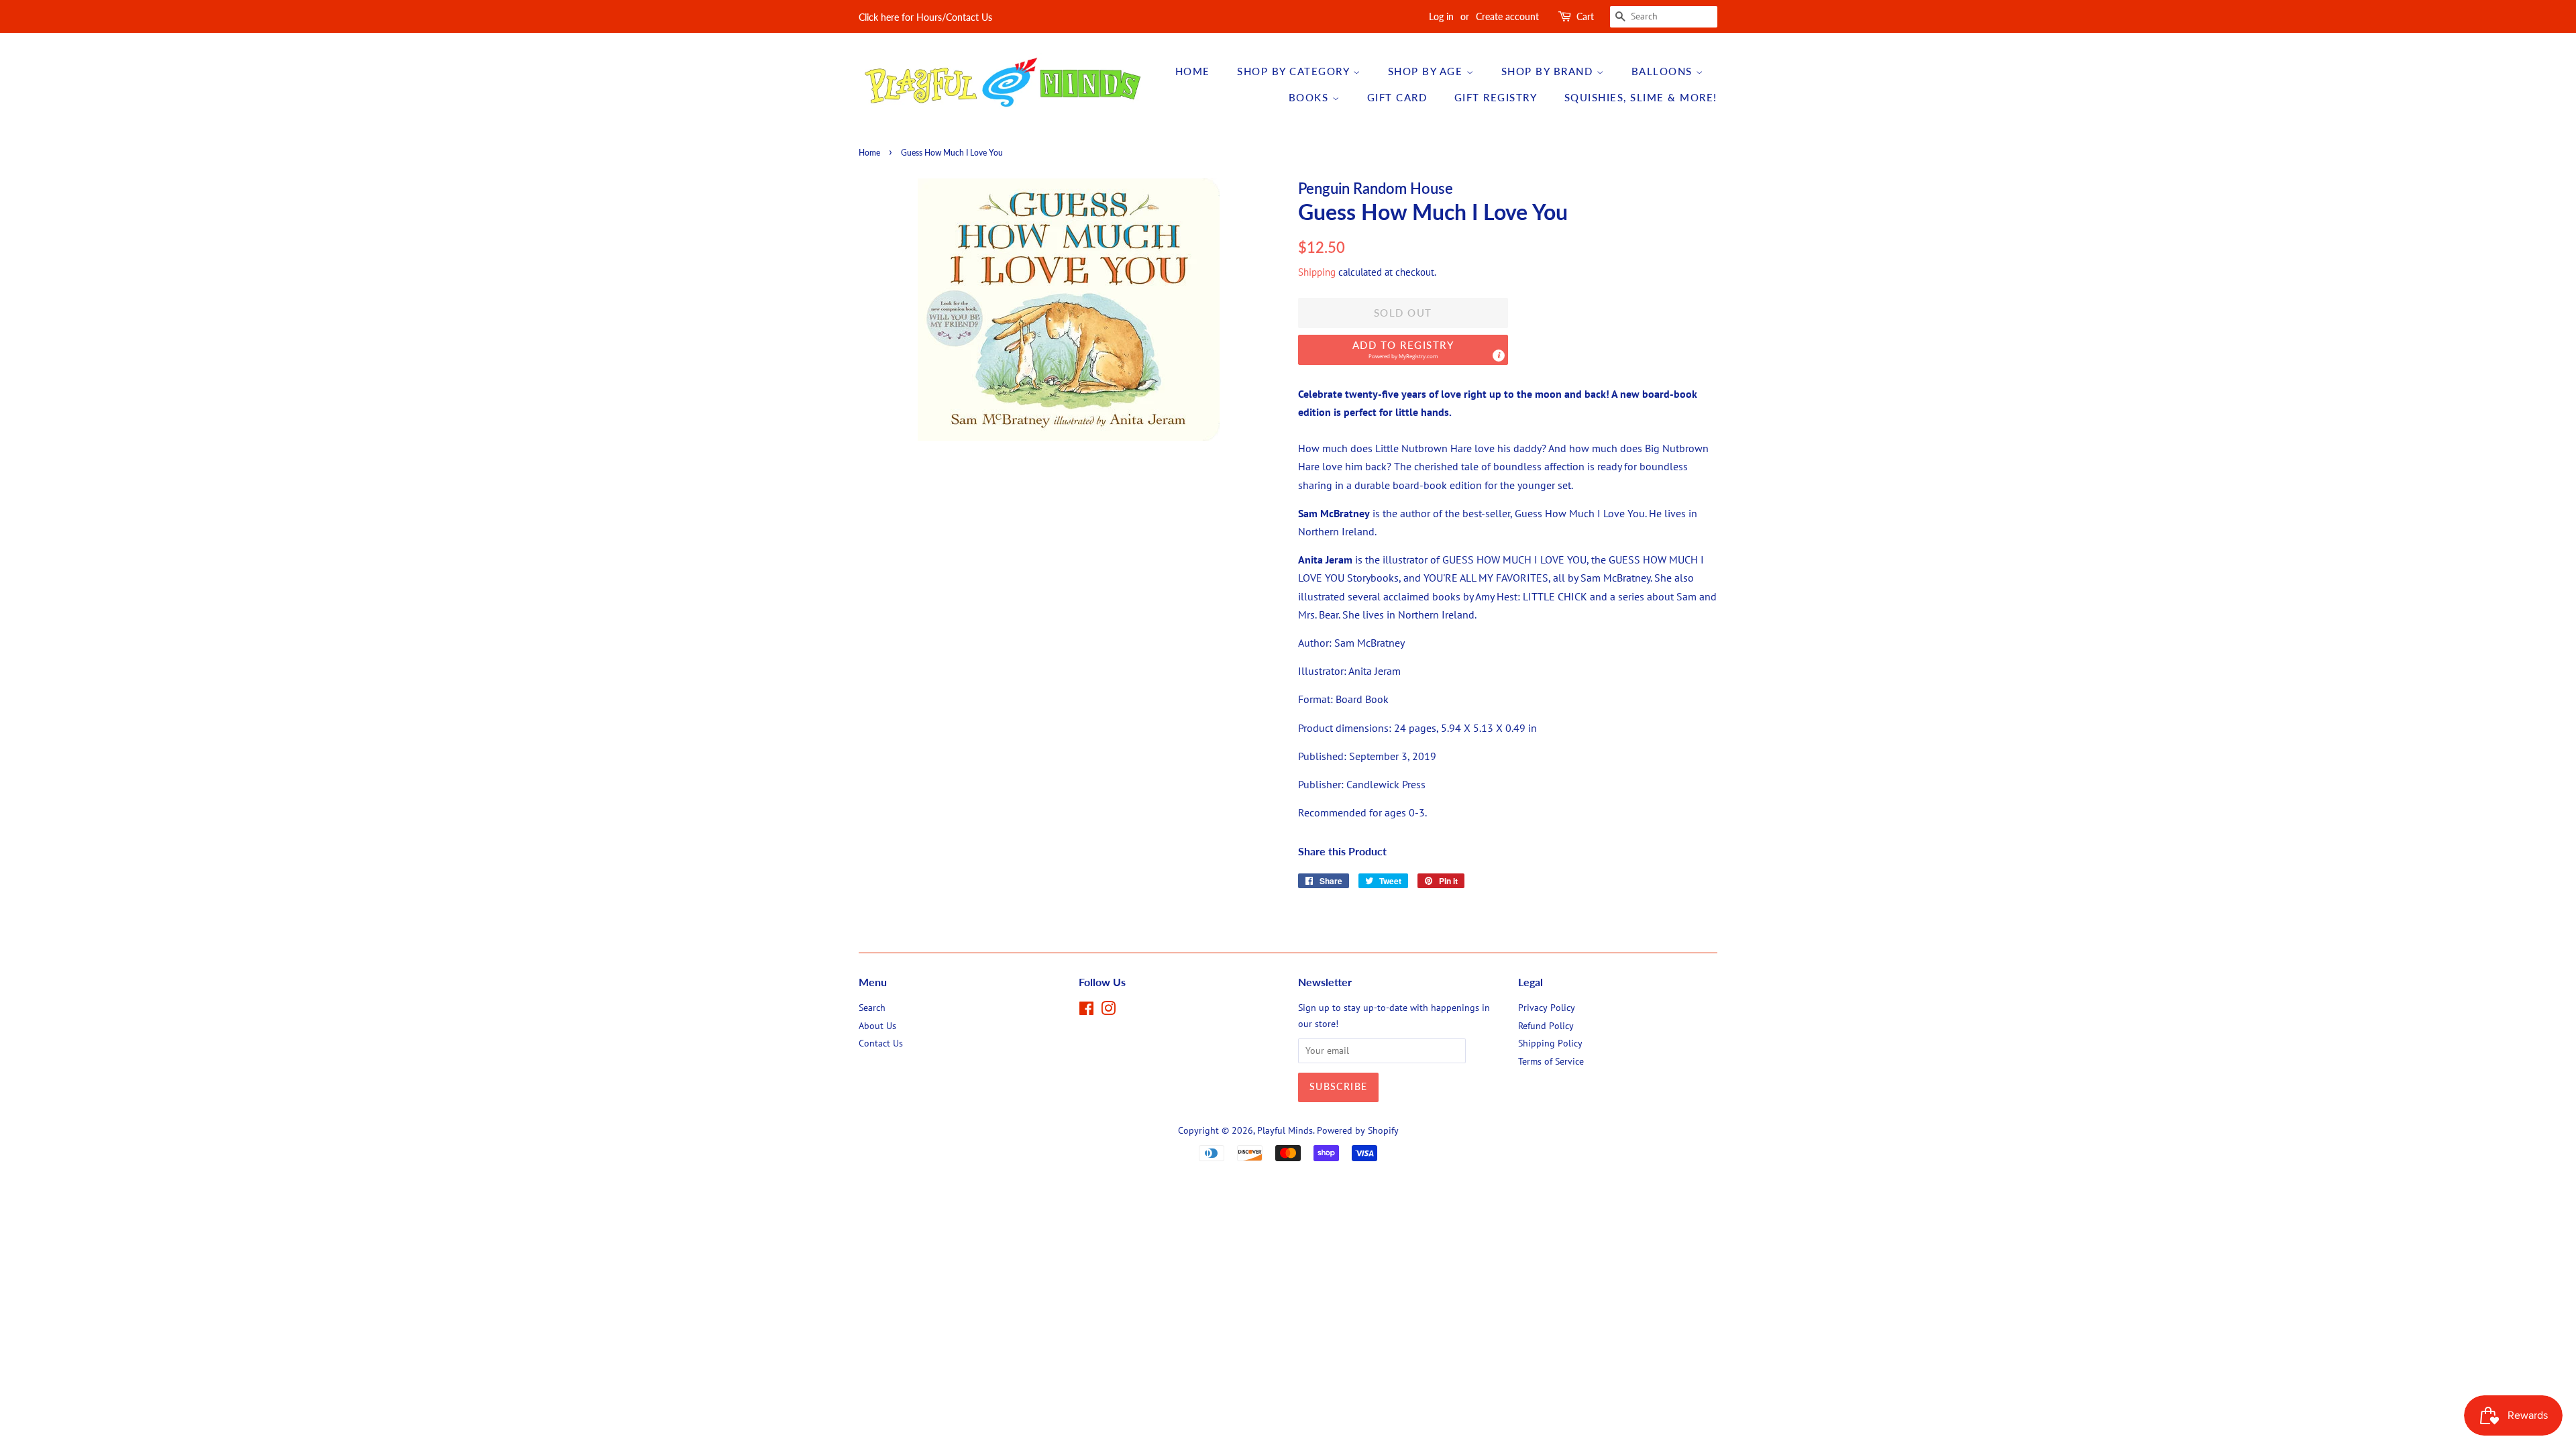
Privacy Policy (1547, 1008)
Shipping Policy (1550, 1043)
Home (1193, 71)
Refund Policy (1546, 1026)
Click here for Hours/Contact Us (925, 17)
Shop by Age (1427, 71)
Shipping (1317, 272)
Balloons (1664, 71)
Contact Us (881, 1043)
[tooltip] (1499, 356)
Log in (1441, 16)
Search (872, 1008)
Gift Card (1397, 97)
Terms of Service (1551, 1061)
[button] (1403, 350)
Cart (1585, 16)
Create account (1507, 16)
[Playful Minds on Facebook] (1086, 1011)
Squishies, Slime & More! (1641, 97)
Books (1310, 97)
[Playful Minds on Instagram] (1108, 1011)
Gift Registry (1496, 97)
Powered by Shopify (1358, 1130)
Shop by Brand (1549, 71)
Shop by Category (1295, 71)
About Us (877, 1026)
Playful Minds (1285, 1130)
